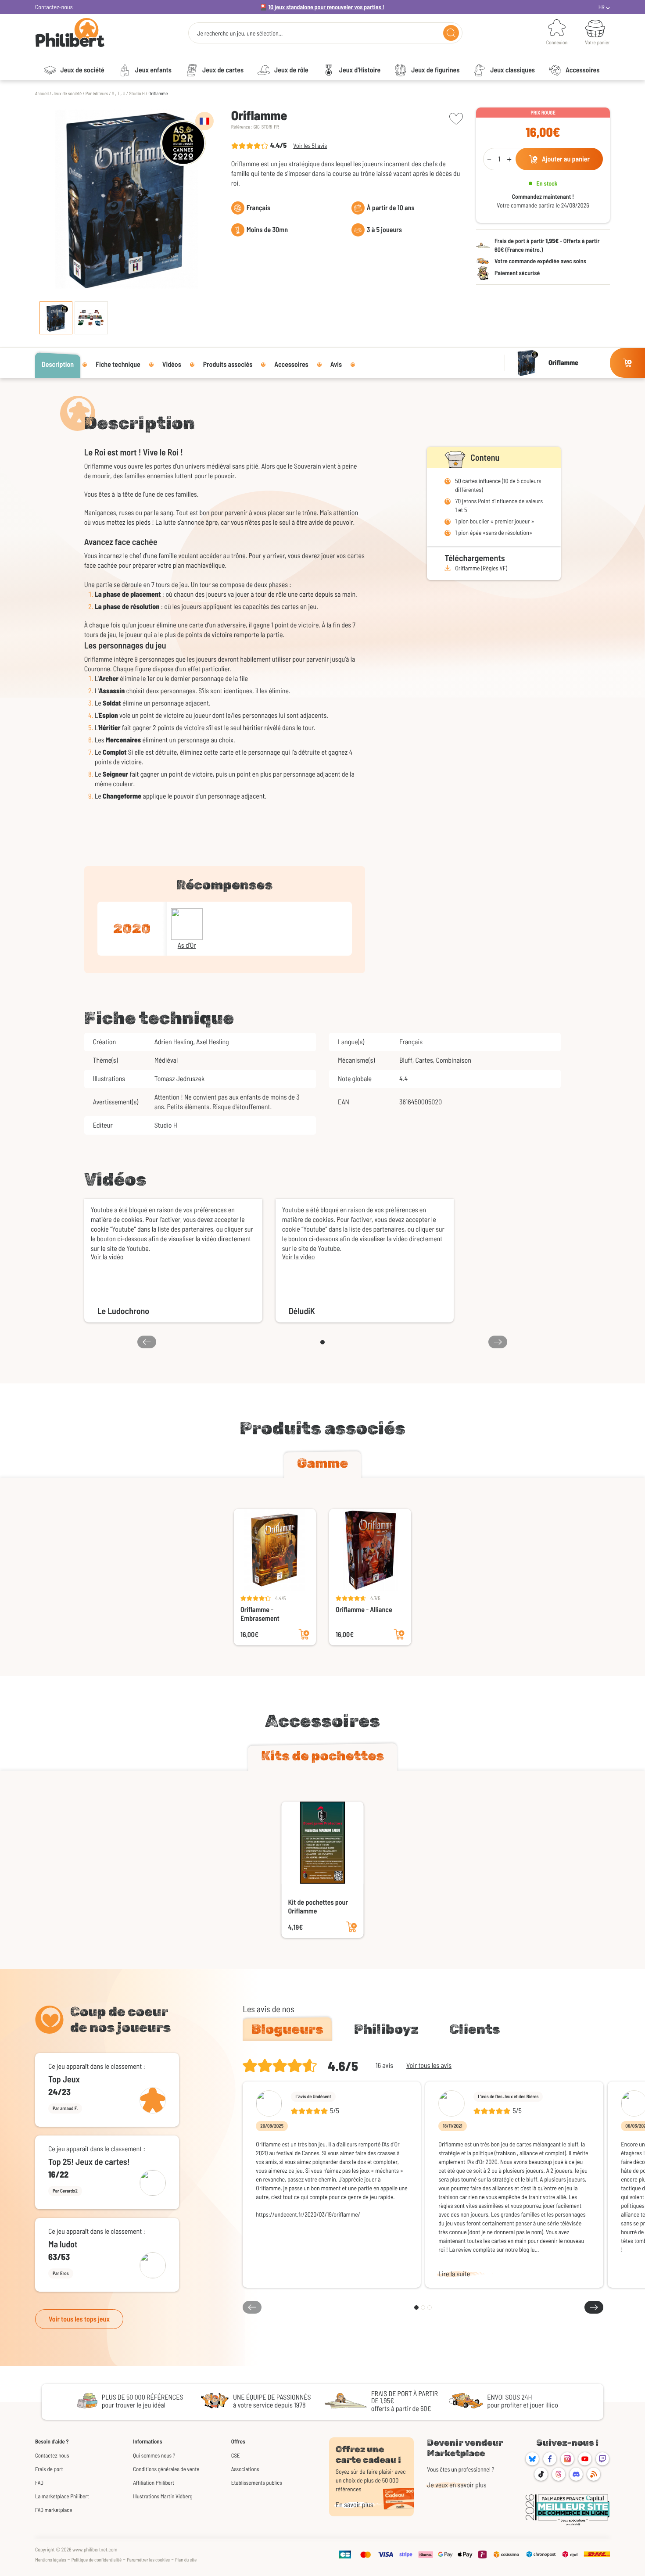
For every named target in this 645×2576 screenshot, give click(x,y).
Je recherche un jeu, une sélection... (240, 33)
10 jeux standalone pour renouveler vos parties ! (326, 7)
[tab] (322, 1465)
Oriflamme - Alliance (364, 1610)
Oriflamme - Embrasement (260, 1614)
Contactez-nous (54, 7)
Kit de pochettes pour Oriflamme (318, 1907)
